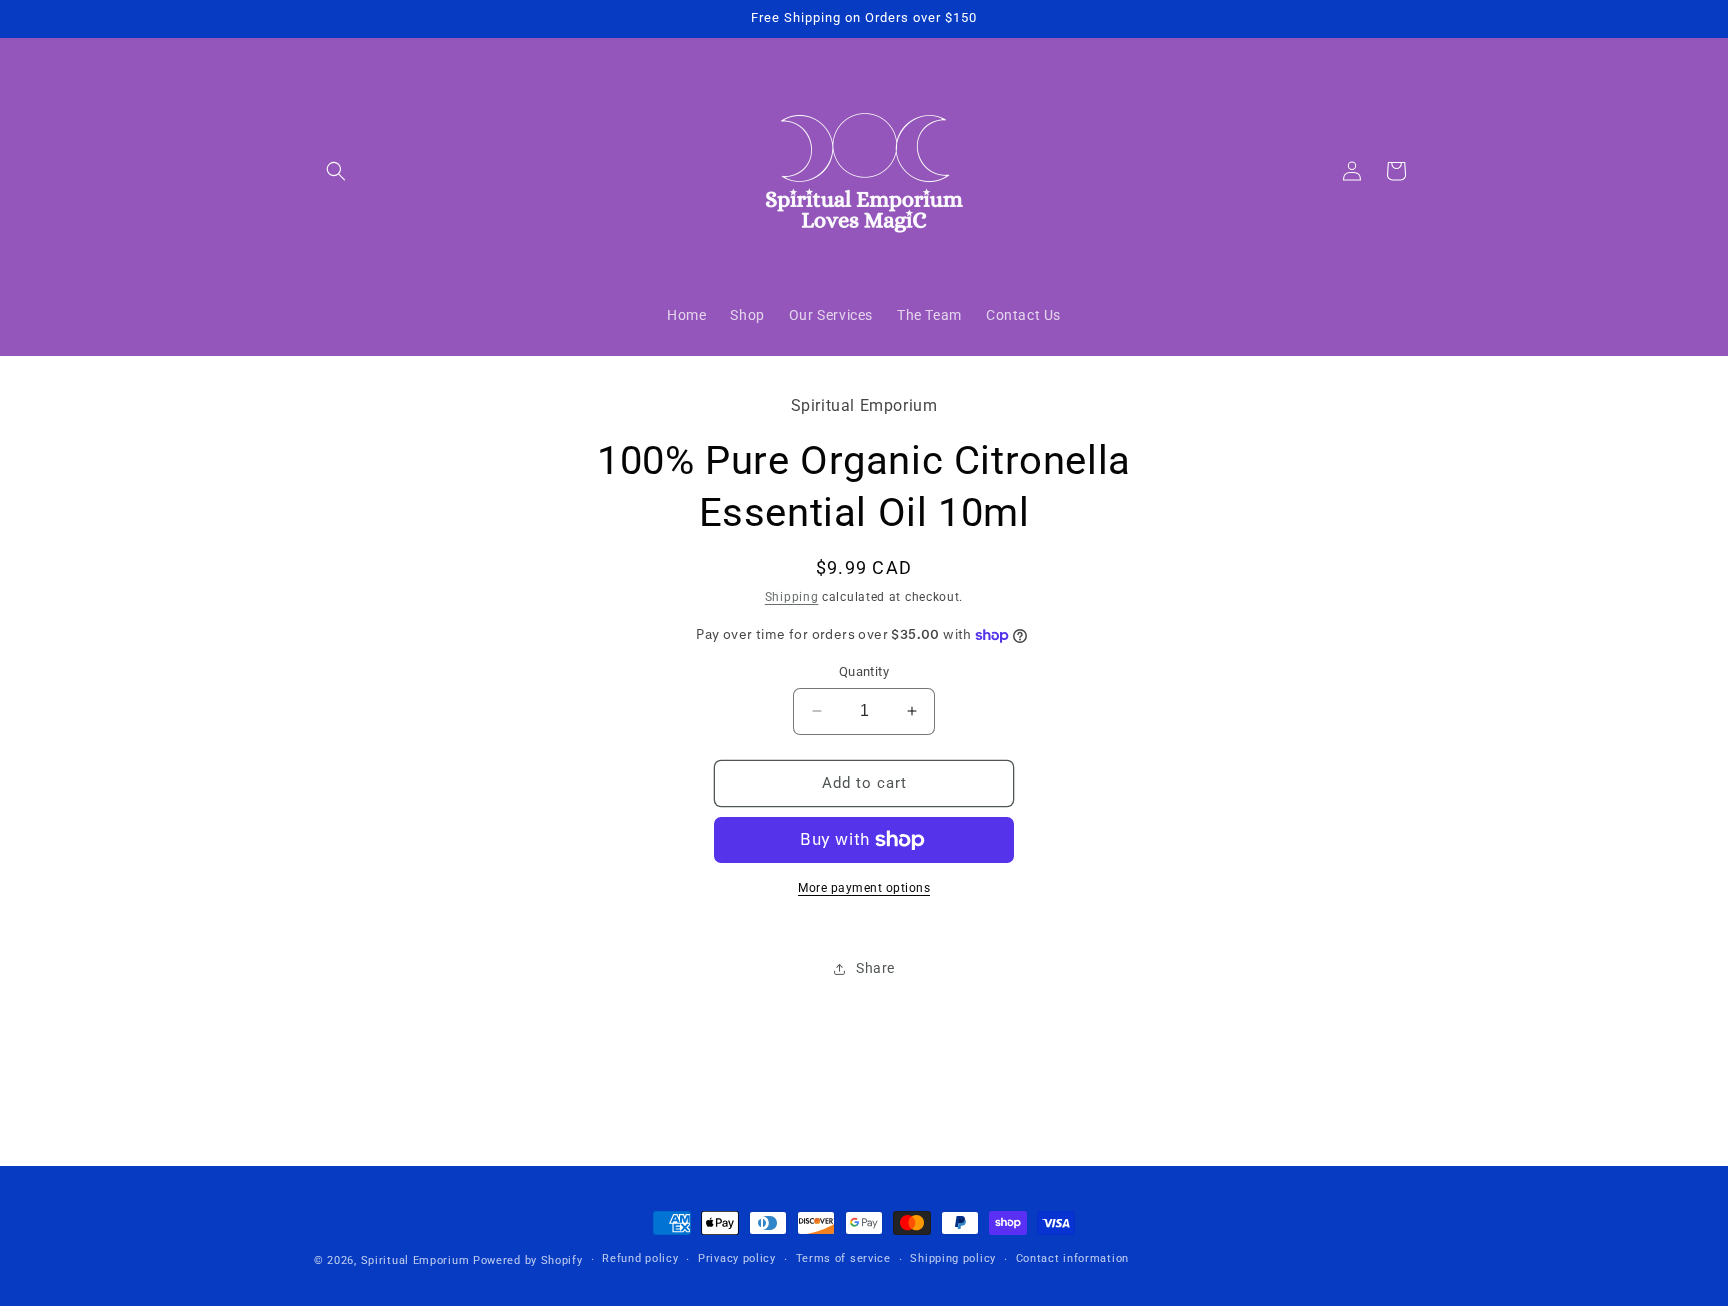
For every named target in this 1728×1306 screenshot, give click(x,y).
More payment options (864, 888)
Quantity (864, 671)
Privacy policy (737, 1258)
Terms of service (843, 1258)
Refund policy (640, 1258)
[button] (336, 171)
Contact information (1072, 1258)
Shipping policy (953, 1258)
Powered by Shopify (528, 1260)
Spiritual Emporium (415, 1260)
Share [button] (875, 968)
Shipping (792, 597)
